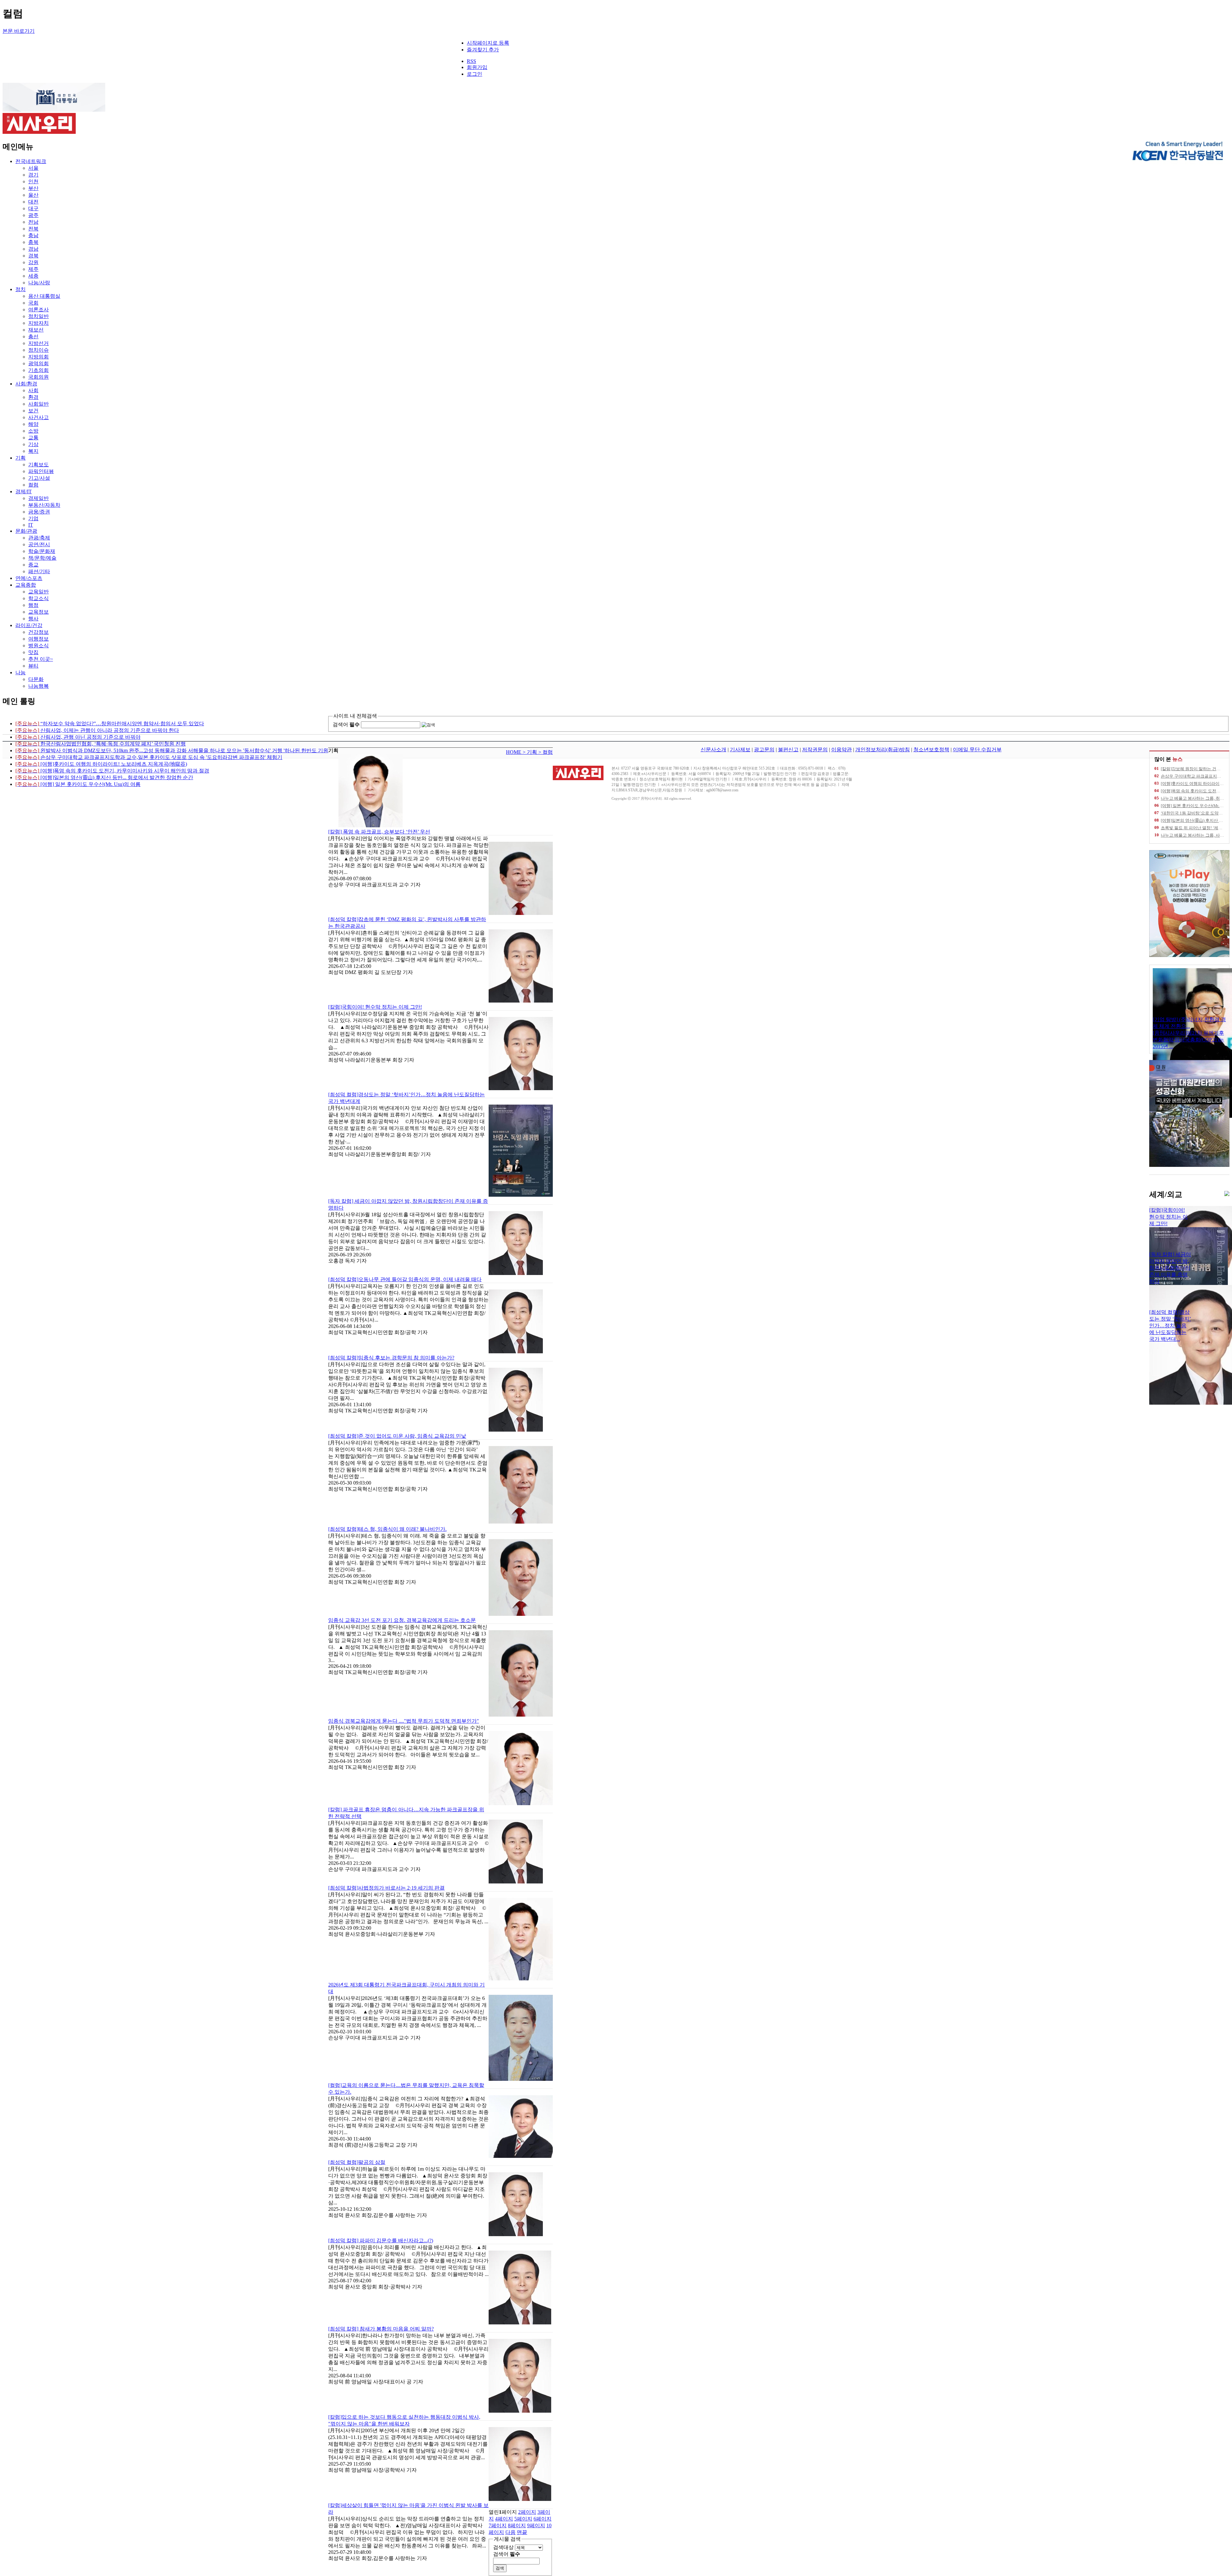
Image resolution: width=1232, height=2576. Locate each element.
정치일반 (38, 316)
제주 (33, 269)
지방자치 (38, 323)
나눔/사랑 (39, 283)
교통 (33, 438)
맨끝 (522, 2532)
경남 (33, 249)
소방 (33, 431)
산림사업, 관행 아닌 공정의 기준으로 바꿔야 (78, 737)
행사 (33, 619)
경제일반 (38, 498)
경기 (33, 175)
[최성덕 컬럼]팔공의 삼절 (357, 2162)
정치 (21, 289)
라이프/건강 (29, 625)
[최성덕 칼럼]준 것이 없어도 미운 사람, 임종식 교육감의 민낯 (397, 1436)
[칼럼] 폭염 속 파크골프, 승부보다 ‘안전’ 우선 (379, 832)
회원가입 (477, 67)
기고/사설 (39, 478)
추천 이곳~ (41, 659)
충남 (33, 235)
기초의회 (38, 370)
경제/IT (24, 491)
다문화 (36, 679)
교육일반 (38, 592)
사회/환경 (26, 384)
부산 (33, 188)
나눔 (21, 672)
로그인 (475, 74)
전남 (33, 222)
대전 (33, 202)
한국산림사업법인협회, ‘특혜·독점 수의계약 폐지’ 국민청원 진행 (101, 744)
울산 (33, 195)
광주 (33, 215)
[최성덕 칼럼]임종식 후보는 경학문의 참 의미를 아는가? (391, 1358)
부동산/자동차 (44, 505)
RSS (471, 61)
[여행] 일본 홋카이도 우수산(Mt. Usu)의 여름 (78, 784)
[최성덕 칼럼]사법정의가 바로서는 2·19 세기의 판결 (386, 1888)
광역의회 (38, 363)
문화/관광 (26, 531)
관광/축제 (39, 538)
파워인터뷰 (41, 471)
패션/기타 (39, 571)
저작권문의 (815, 750)
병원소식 (38, 646)
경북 (33, 256)
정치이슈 (38, 350)
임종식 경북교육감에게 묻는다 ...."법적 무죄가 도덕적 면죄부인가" (404, 1721)
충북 (33, 242)
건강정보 (38, 632)
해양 (33, 424)
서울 (33, 168)
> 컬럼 (546, 752)
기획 (21, 458)
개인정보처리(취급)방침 (883, 750)
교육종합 (26, 585)
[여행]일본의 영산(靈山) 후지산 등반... (1195, 820)
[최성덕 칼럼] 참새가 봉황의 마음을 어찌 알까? (381, 2329)
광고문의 (764, 750)
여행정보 (38, 639)
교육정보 (38, 612)
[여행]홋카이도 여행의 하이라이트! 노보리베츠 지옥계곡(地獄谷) (101, 764)
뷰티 (33, 666)
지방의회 (38, 357)
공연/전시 (39, 544)
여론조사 (38, 310)
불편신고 (788, 750)
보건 (33, 411)
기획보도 (38, 465)
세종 (33, 276)
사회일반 (38, 404)
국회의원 (38, 377)
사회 (33, 390)
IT (31, 525)
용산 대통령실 (44, 296)
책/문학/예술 (42, 558)
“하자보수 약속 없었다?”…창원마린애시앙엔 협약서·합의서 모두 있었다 (110, 724)
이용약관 (842, 750)
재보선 (36, 330)
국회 (33, 303)
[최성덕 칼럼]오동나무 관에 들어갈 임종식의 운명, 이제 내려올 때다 (405, 1279)
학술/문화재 (42, 551)
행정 (33, 605)
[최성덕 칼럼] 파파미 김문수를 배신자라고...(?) (381, 2240)
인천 (33, 181)
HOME (514, 752)
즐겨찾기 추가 (483, 50)
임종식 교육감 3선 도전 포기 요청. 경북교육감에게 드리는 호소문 (402, 1620)
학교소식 (38, 598)
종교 (33, 565)
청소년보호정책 (931, 750)
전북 (33, 229)
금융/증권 (39, 512)
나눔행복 (38, 686)
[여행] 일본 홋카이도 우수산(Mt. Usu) (1195, 806)
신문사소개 (714, 750)
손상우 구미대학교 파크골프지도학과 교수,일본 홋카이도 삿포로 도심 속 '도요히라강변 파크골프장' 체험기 (149, 757)
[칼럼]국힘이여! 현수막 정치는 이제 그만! (375, 1007)
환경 (33, 397)
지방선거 (38, 343)
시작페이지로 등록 (488, 43)
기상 (33, 444)
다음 (510, 2532)
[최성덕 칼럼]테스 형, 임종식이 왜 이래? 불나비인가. (387, 1529)
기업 (33, 518)
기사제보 (740, 750)
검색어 (346, 724)
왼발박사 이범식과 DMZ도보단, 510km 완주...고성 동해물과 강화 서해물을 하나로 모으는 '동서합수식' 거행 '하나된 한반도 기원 (172, 750)
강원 (33, 262)
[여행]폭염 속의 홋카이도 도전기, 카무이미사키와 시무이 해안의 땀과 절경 (112, 771)
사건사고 (38, 417)
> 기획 (530, 752)
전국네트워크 (31, 161)
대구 (33, 208)
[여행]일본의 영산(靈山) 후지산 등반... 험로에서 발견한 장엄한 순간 (104, 777)
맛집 (33, 652)
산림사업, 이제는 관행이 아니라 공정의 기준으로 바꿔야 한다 (97, 730)
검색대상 (503, 2547)
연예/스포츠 (29, 578)
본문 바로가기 (19, 31)
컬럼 (33, 485)
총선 (33, 336)
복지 (33, 451)
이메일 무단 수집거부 (977, 750)
